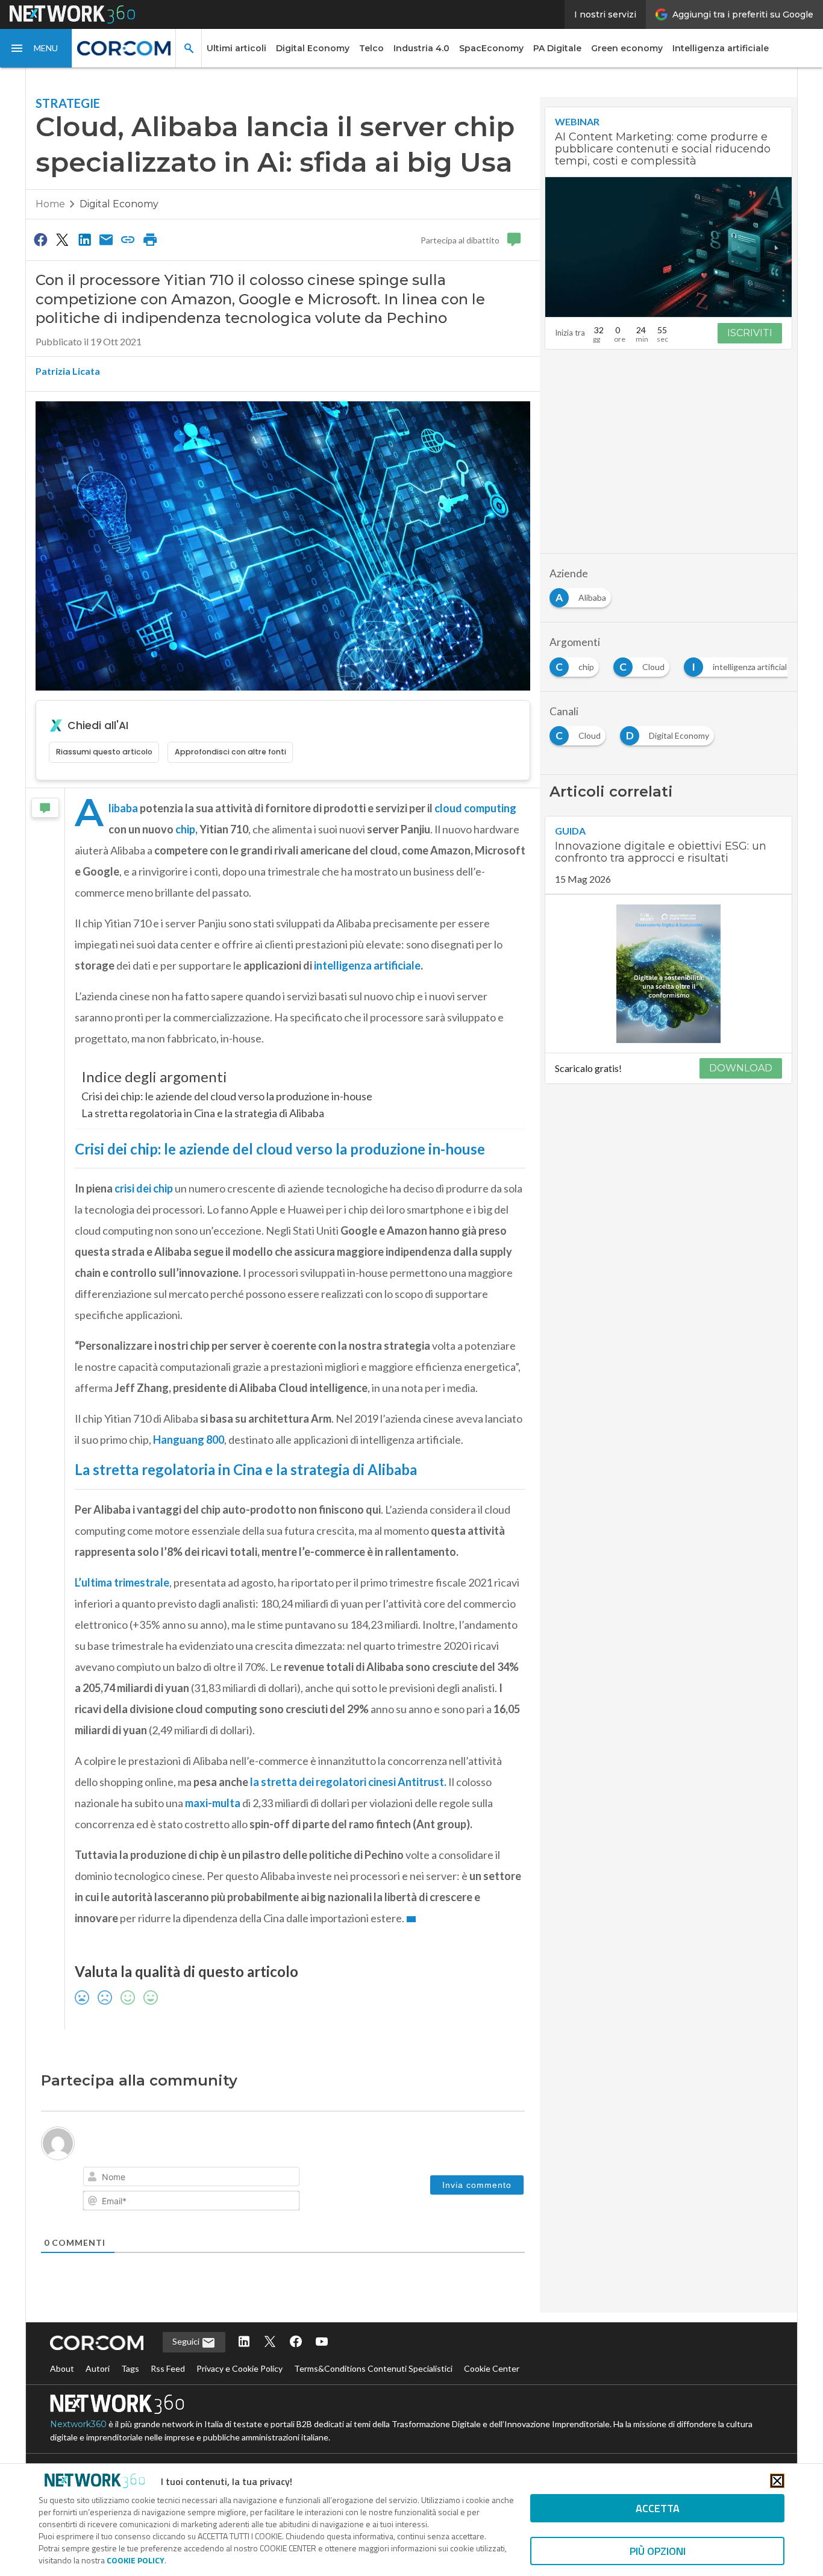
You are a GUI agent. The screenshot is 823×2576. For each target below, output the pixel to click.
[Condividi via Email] (106, 239)
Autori (98, 2368)
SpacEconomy (491, 48)
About (62, 2368)
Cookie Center (492, 2368)
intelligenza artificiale (367, 965)
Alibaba (123, 808)
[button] (36, 48)
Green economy (627, 48)
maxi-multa (213, 1803)
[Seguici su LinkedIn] (244, 2343)
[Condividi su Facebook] (40, 239)
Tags (130, 2368)
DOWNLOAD (741, 1068)
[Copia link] (128, 239)
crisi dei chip (144, 1188)
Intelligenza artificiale (721, 48)
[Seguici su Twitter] (270, 2343)
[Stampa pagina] (150, 239)
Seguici (187, 2341)
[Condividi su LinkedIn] (84, 239)
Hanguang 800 (189, 1440)
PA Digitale (557, 48)
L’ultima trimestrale (122, 1582)
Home (50, 204)
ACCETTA (658, 2508)
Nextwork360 (78, 2424)
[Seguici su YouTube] (322, 2343)
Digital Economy (313, 48)
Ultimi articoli (236, 48)
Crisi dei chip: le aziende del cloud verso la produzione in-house (227, 1096)
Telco (371, 48)
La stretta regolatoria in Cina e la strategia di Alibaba (203, 1113)
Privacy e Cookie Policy (239, 2368)
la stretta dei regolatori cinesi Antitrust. (348, 1782)
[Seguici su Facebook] (296, 2343)
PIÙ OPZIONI (658, 2551)
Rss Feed (168, 2368)
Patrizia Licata (68, 371)
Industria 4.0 (421, 48)
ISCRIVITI (750, 333)
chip (185, 829)
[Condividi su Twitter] (62, 239)
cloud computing (475, 808)
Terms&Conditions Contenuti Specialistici (373, 2368)
